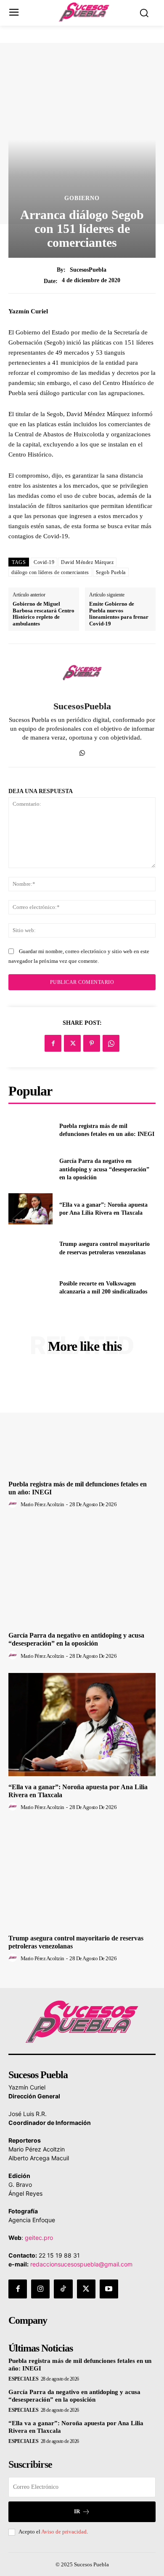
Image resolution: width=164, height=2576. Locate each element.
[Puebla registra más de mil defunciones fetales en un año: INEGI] (30, 1130)
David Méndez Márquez (87, 562)
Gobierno (82, 198)
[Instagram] (40, 2289)
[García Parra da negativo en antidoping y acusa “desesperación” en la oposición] (30, 1170)
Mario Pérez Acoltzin (42, 1504)
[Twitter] (72, 1043)
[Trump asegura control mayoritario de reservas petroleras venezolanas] (30, 1248)
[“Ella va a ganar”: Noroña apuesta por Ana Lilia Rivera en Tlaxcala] (30, 1209)
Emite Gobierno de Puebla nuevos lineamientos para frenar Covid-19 (119, 614)
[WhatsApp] (82, 751)
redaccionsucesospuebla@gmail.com (81, 2264)
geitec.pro (39, 2238)
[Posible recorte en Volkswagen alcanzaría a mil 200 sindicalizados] (30, 1288)
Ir (77, 2511)
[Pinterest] (92, 1043)
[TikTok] (63, 2289)
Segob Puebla (111, 572)
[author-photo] (14, 1504)
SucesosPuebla (88, 270)
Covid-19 (44, 562)
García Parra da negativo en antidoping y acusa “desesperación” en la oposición (104, 1169)
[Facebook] (53, 1043)
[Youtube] (109, 2289)
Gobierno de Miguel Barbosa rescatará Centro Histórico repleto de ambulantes (44, 614)
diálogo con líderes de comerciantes (50, 572)
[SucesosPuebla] (82, 673)
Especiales (23, 2379)
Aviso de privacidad (64, 2532)
